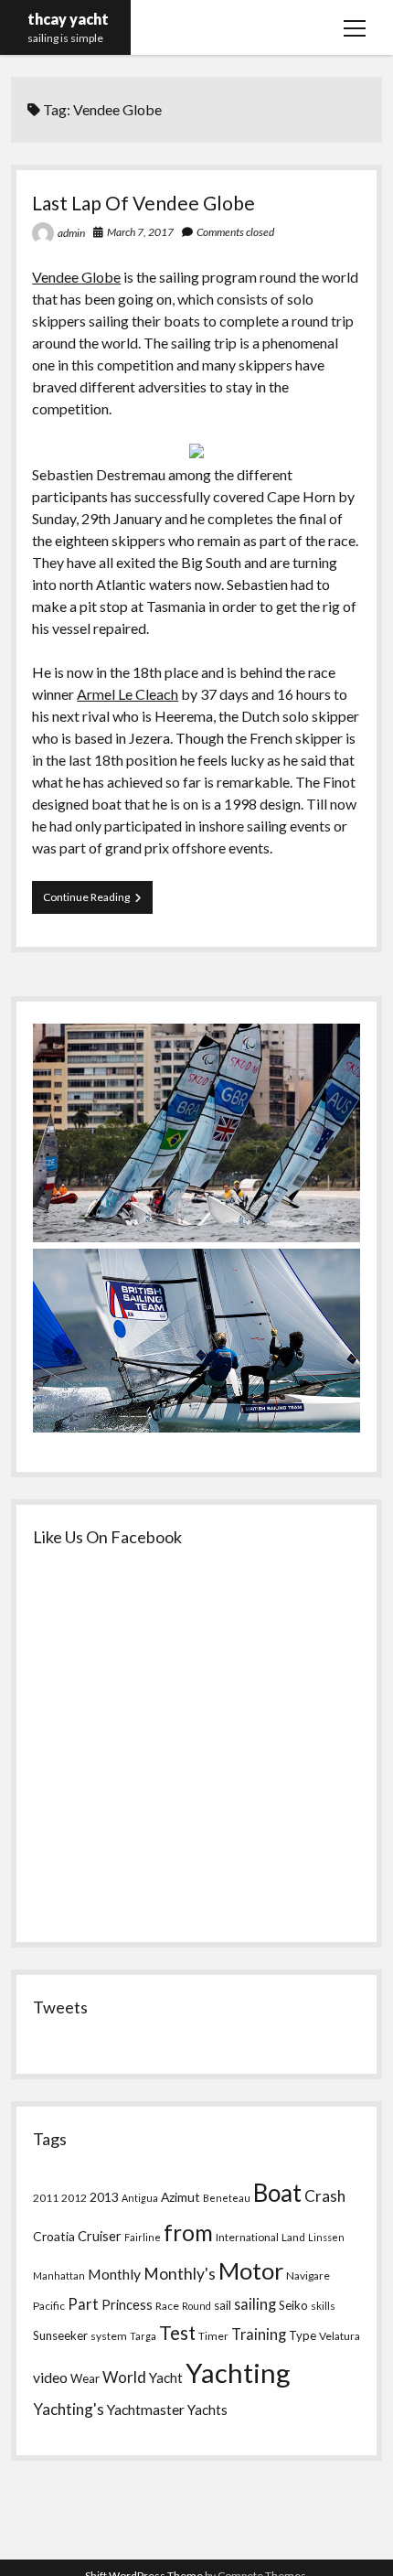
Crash (325, 2196)
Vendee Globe (76, 277)
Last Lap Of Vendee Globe (143, 203)
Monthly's (180, 2274)
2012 (74, 2198)
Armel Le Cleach (127, 694)
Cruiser (100, 2236)
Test (177, 2333)
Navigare (308, 2275)
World (124, 2377)
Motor (251, 2270)
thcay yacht (68, 19)
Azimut (181, 2197)
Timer (213, 2336)
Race (167, 2306)
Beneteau (227, 2198)
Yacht (166, 2377)
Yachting (238, 2372)
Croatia (54, 2236)
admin (71, 233)
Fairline (143, 2237)
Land (293, 2237)
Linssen (326, 2237)
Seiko (293, 2305)
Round (196, 2306)
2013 (104, 2197)
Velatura (340, 2336)
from (188, 2233)
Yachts (207, 2410)
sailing (255, 2304)
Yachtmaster (146, 2409)
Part (83, 2304)
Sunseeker (60, 2335)
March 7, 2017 (140, 232)
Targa (143, 2336)
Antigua (140, 2198)
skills (323, 2306)
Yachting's (69, 2409)
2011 (46, 2198)
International (247, 2237)
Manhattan (59, 2275)
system (109, 2336)
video (50, 2377)
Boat (277, 2193)
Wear (85, 2378)
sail (223, 2305)
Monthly (114, 2274)
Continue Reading (98, 902)
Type (303, 2335)
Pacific (49, 2306)
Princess (127, 2305)
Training (259, 2334)
